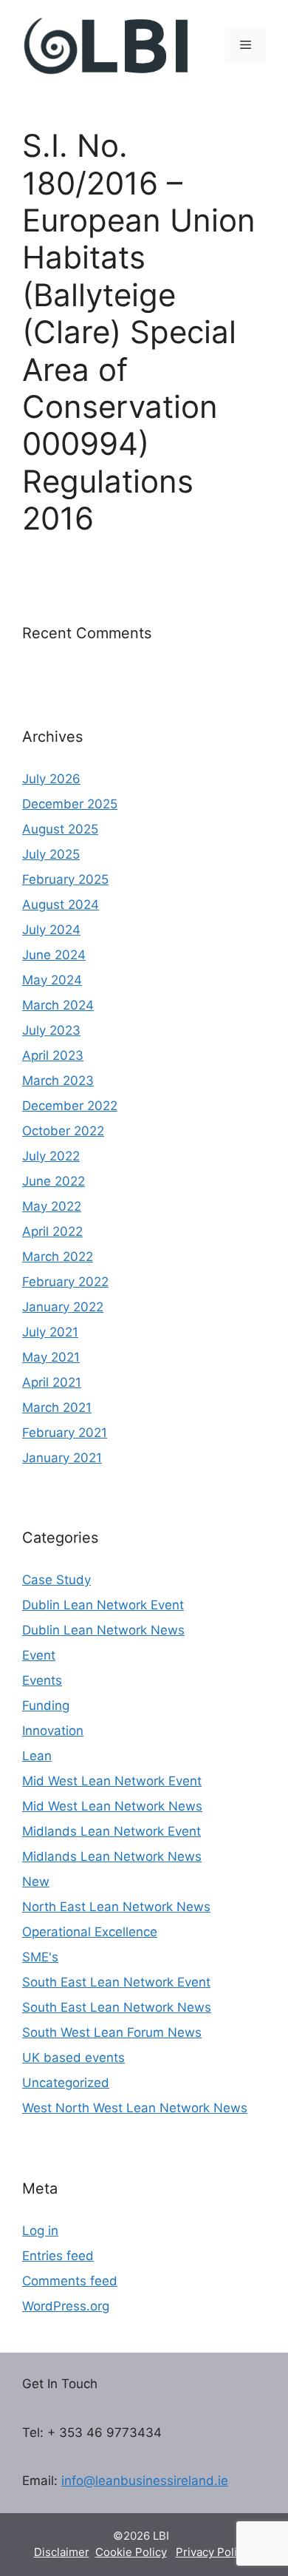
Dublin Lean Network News (103, 1630)
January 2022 (63, 1307)
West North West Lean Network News (135, 2108)
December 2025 (70, 804)
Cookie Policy (131, 2552)
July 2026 (51, 779)
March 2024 (58, 1005)
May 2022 (52, 1206)
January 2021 (62, 1458)
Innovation (53, 1731)
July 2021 (50, 1332)
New (36, 1882)
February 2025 (65, 879)
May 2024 (52, 980)
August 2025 (60, 829)
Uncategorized (66, 2083)
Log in (40, 2231)
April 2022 (52, 1231)
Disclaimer (62, 2552)
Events (42, 1680)
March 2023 (58, 1081)
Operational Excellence (90, 1932)
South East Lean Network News (117, 2007)
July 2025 (51, 854)
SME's (40, 1957)
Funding (46, 1705)
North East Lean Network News (116, 1907)
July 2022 (51, 1156)
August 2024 (61, 905)
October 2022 (63, 1131)
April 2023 (53, 1055)
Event (39, 1655)
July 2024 (51, 930)
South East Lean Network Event (116, 1982)
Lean (37, 1756)
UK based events (73, 2058)
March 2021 (57, 1407)
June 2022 (54, 1181)
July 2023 (51, 1030)
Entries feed (58, 2256)
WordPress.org (66, 2306)
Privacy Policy (212, 2552)
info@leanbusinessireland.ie (145, 2481)
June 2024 (54, 955)
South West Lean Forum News (112, 2032)
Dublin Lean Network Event (103, 1605)
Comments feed (70, 2281)
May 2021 (51, 1357)
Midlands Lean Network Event (112, 1831)
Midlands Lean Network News (112, 1856)
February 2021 (65, 1433)
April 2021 (52, 1382)
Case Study (56, 1580)
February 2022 (65, 1282)
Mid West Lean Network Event (112, 1781)
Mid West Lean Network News (112, 1806)
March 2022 (58, 1257)
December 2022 (70, 1106)
